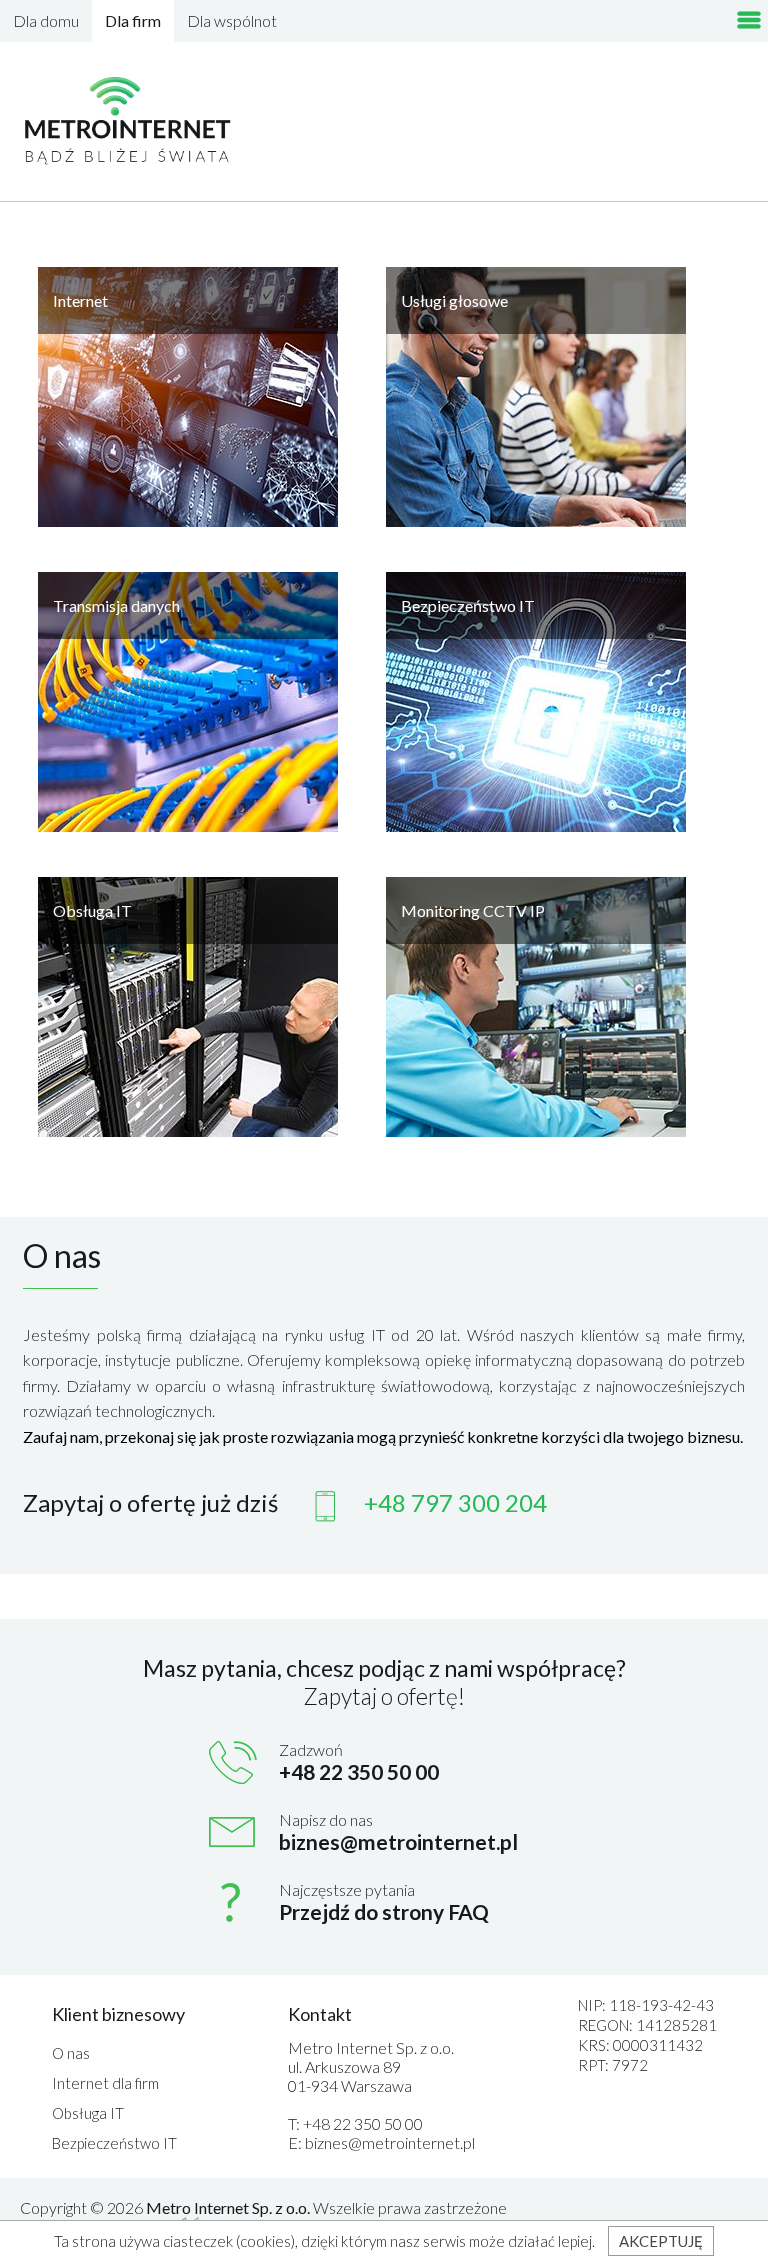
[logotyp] (129, 121)
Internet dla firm (105, 2083)
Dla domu (46, 20)
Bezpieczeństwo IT (114, 2143)
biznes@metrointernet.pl (398, 1841)
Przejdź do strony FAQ (384, 1911)
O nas (71, 2053)
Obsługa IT (88, 2113)
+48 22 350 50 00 (363, 2123)
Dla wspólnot (232, 20)
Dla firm (133, 20)
